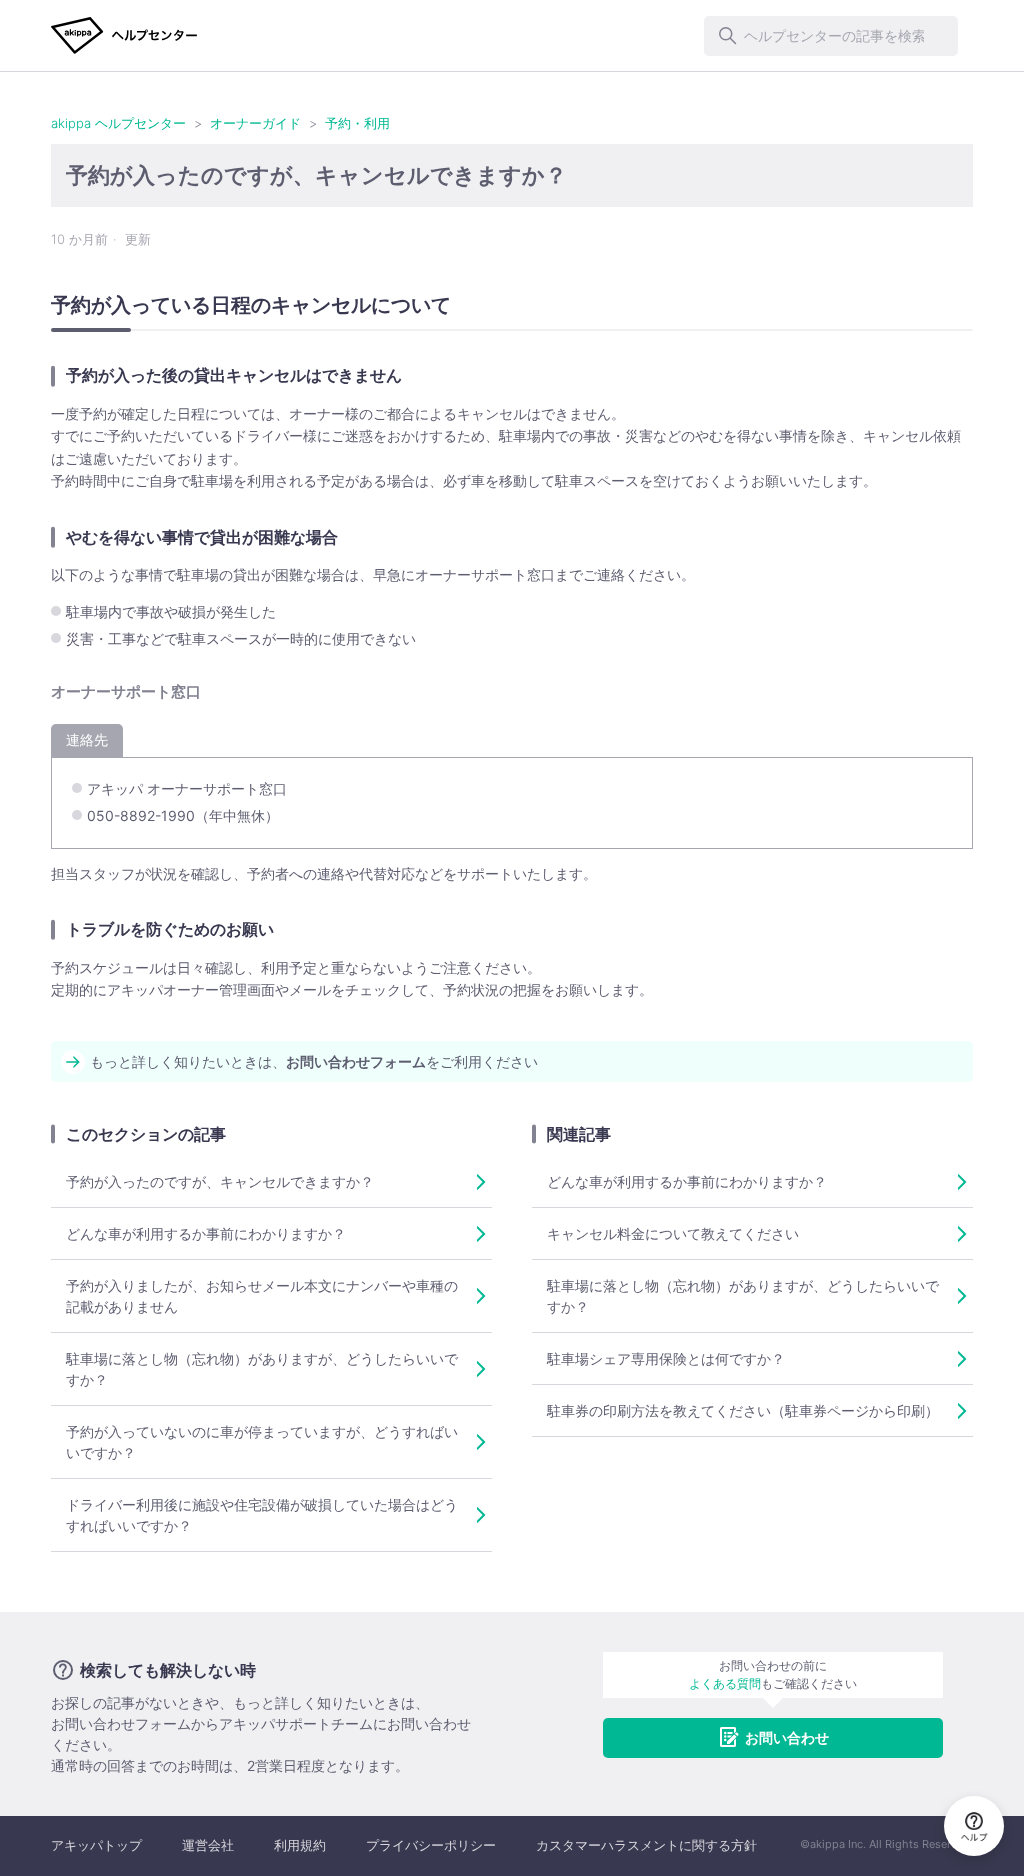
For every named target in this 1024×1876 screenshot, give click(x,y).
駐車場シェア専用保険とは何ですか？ (666, 1358)
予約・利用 (357, 123)
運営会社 (208, 1845)
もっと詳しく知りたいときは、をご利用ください (314, 1061)
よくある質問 (725, 1683)
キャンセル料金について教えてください (673, 1233)
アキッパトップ (96, 1845)
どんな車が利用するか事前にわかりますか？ (206, 1233)
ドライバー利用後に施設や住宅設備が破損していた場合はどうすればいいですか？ (262, 1515)
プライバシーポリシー (431, 1845)
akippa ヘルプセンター (118, 123)
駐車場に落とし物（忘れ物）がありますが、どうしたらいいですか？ (262, 1369)
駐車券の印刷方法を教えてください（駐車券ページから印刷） (743, 1410)
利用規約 (300, 1845)
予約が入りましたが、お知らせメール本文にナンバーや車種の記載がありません (262, 1296)
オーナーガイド (255, 123)
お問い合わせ (787, 1737)
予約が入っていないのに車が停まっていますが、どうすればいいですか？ (262, 1442)
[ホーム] (124, 35)
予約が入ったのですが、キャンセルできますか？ (220, 1181)
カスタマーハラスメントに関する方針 (646, 1845)
